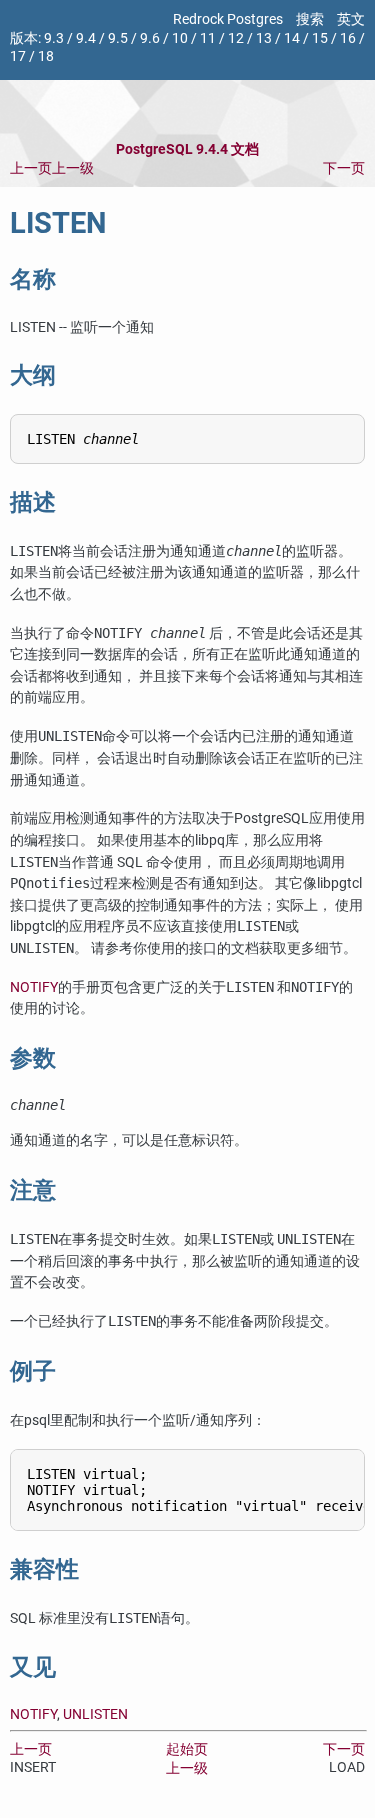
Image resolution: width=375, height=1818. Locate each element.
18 (46, 56)
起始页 (187, 1749)
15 (320, 38)
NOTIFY (34, 987)
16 (348, 38)
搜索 (310, 19)
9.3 (54, 38)
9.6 (150, 38)
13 (264, 38)
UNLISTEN (95, 1714)
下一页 (344, 168)
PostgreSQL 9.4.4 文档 (187, 149)
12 (236, 38)
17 (18, 56)
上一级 (73, 168)
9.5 (118, 38)
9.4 (86, 38)
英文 (351, 19)
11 (208, 38)
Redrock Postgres (228, 19)
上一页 (31, 168)
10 (180, 38)
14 (292, 38)
